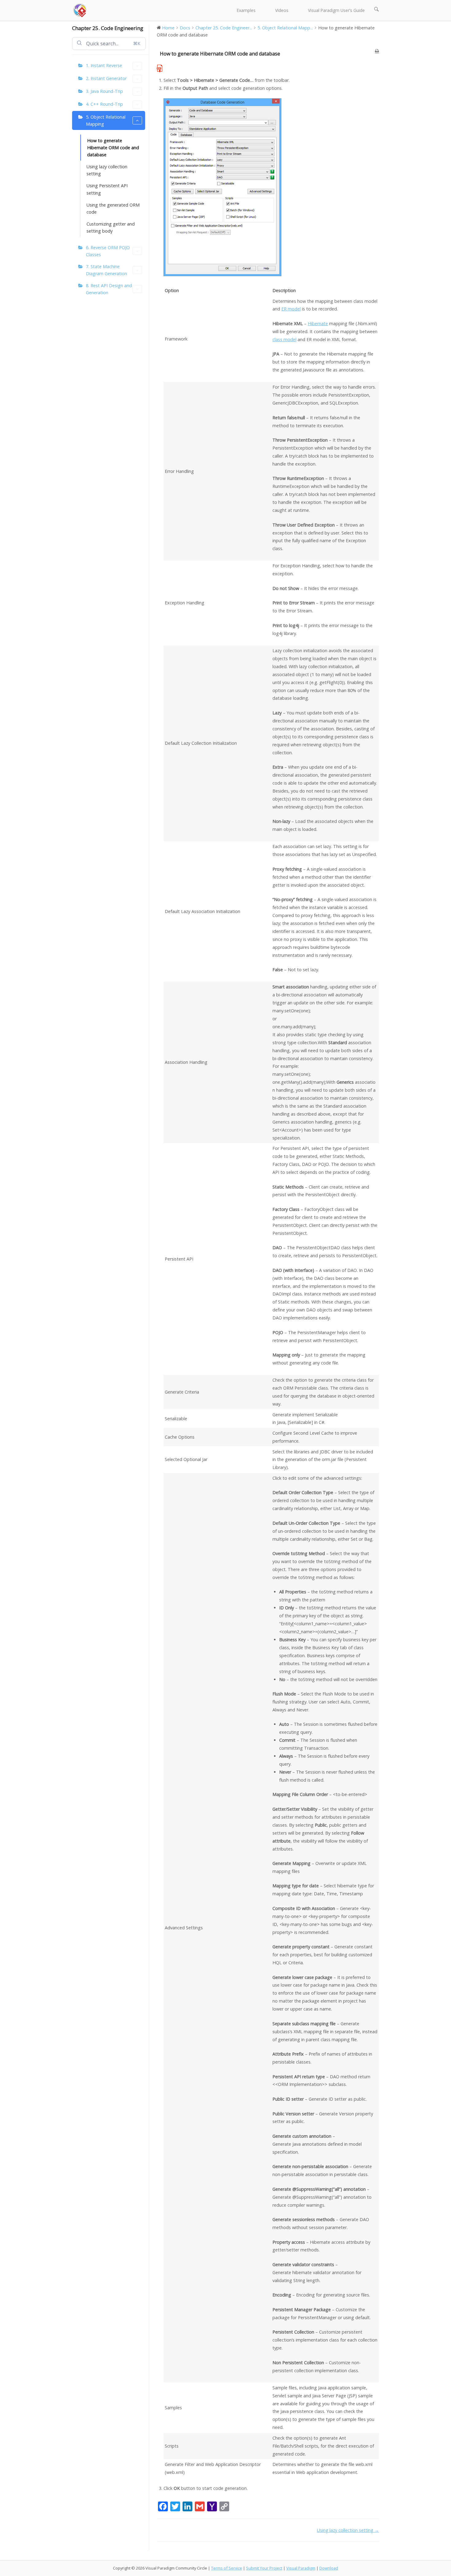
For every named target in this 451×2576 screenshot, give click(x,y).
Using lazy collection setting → (348, 2530)
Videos (282, 10)
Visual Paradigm (301, 2568)
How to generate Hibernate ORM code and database (113, 148)
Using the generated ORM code (113, 208)
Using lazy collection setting (107, 170)
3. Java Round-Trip (104, 91)
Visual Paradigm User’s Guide (336, 10)
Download (329, 2568)
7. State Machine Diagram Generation (106, 270)
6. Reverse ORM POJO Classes (108, 251)
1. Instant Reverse (104, 65)
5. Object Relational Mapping (106, 120)
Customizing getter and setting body (111, 227)
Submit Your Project (264, 2568)
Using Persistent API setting (107, 189)
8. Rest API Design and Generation (109, 289)
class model (284, 339)
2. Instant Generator (106, 78)
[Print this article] (377, 51)
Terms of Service (227, 2568)
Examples (246, 10)
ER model (291, 309)
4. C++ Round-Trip (104, 104)
